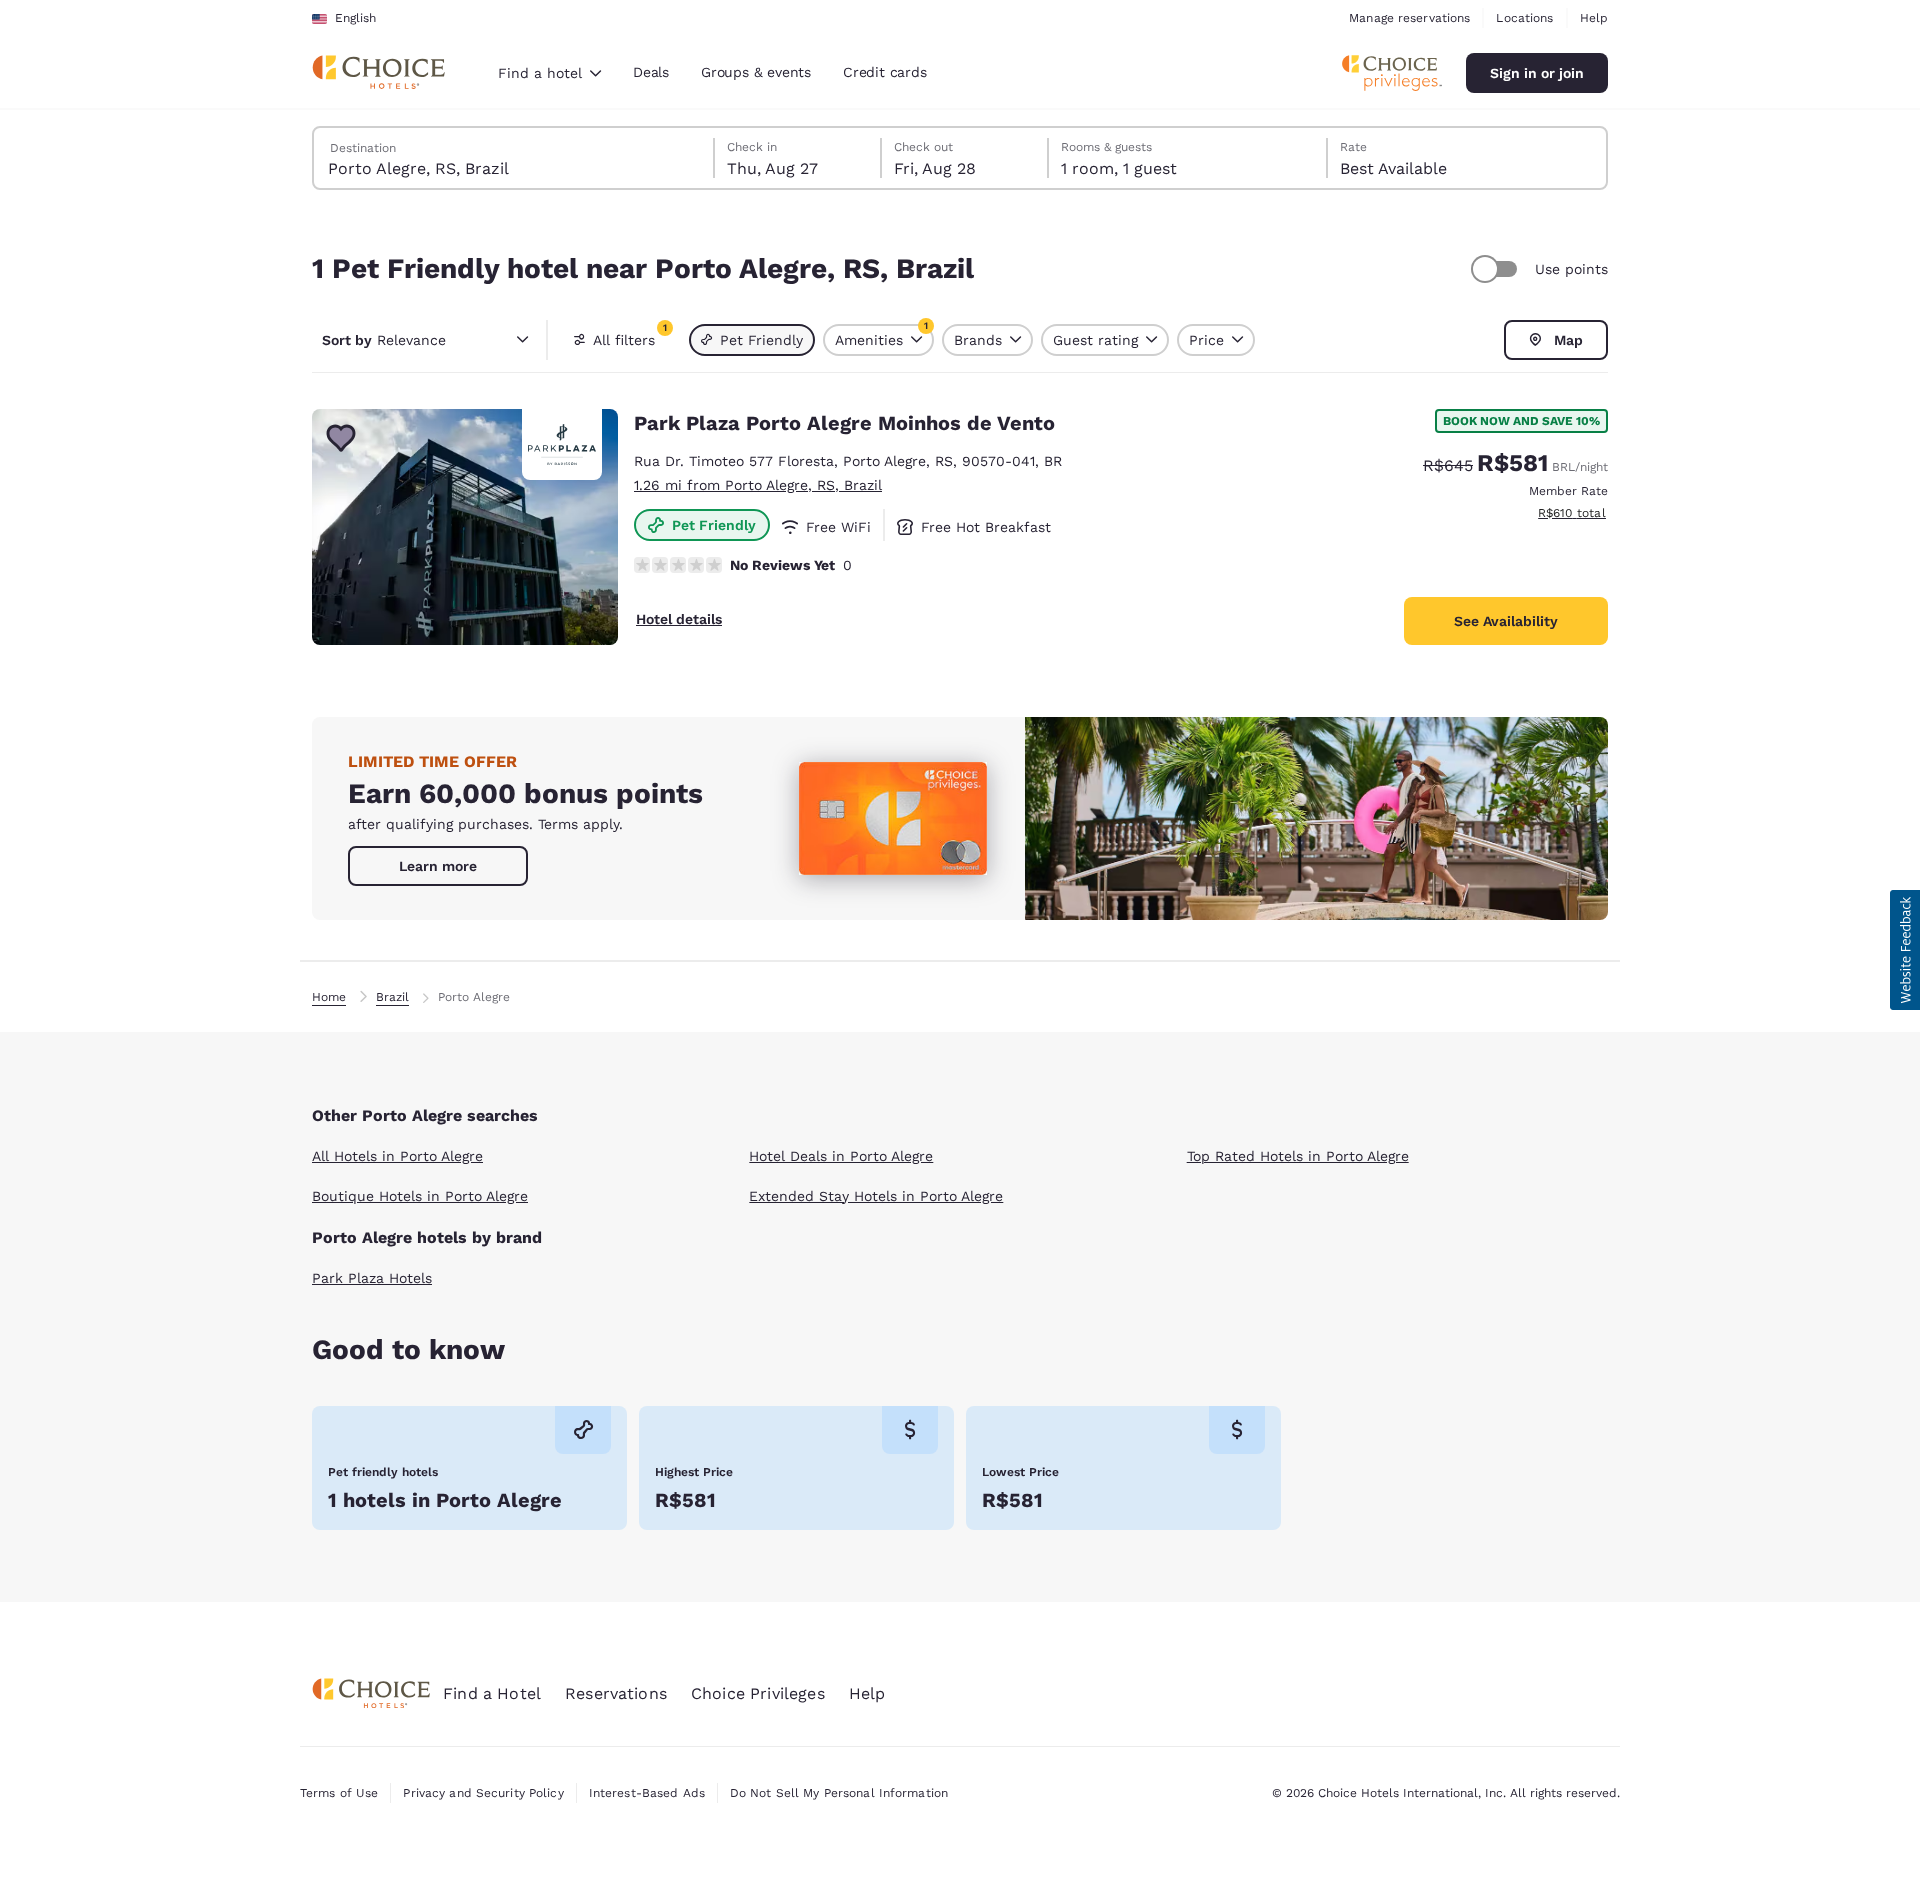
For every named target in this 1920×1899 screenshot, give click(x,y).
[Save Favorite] (341, 438)
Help (1594, 18)
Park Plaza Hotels (372, 1278)
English (355, 18)
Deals (651, 72)
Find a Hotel (492, 1693)
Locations (1524, 18)
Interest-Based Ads (647, 1793)
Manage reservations (1409, 18)
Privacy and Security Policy (483, 1793)
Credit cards (885, 72)
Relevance (384, 340)
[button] (1905, 950)
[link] (438, 866)
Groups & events (756, 72)
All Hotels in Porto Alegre (397, 1156)
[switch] (1497, 269)
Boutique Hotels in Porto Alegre (420, 1196)
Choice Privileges (758, 1693)
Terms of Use (339, 1793)
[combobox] (549, 73)
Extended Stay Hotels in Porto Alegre (876, 1196)
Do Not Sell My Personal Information (839, 1793)
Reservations (616, 1693)
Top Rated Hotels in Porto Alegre (1298, 1156)
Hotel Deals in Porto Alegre (841, 1156)
